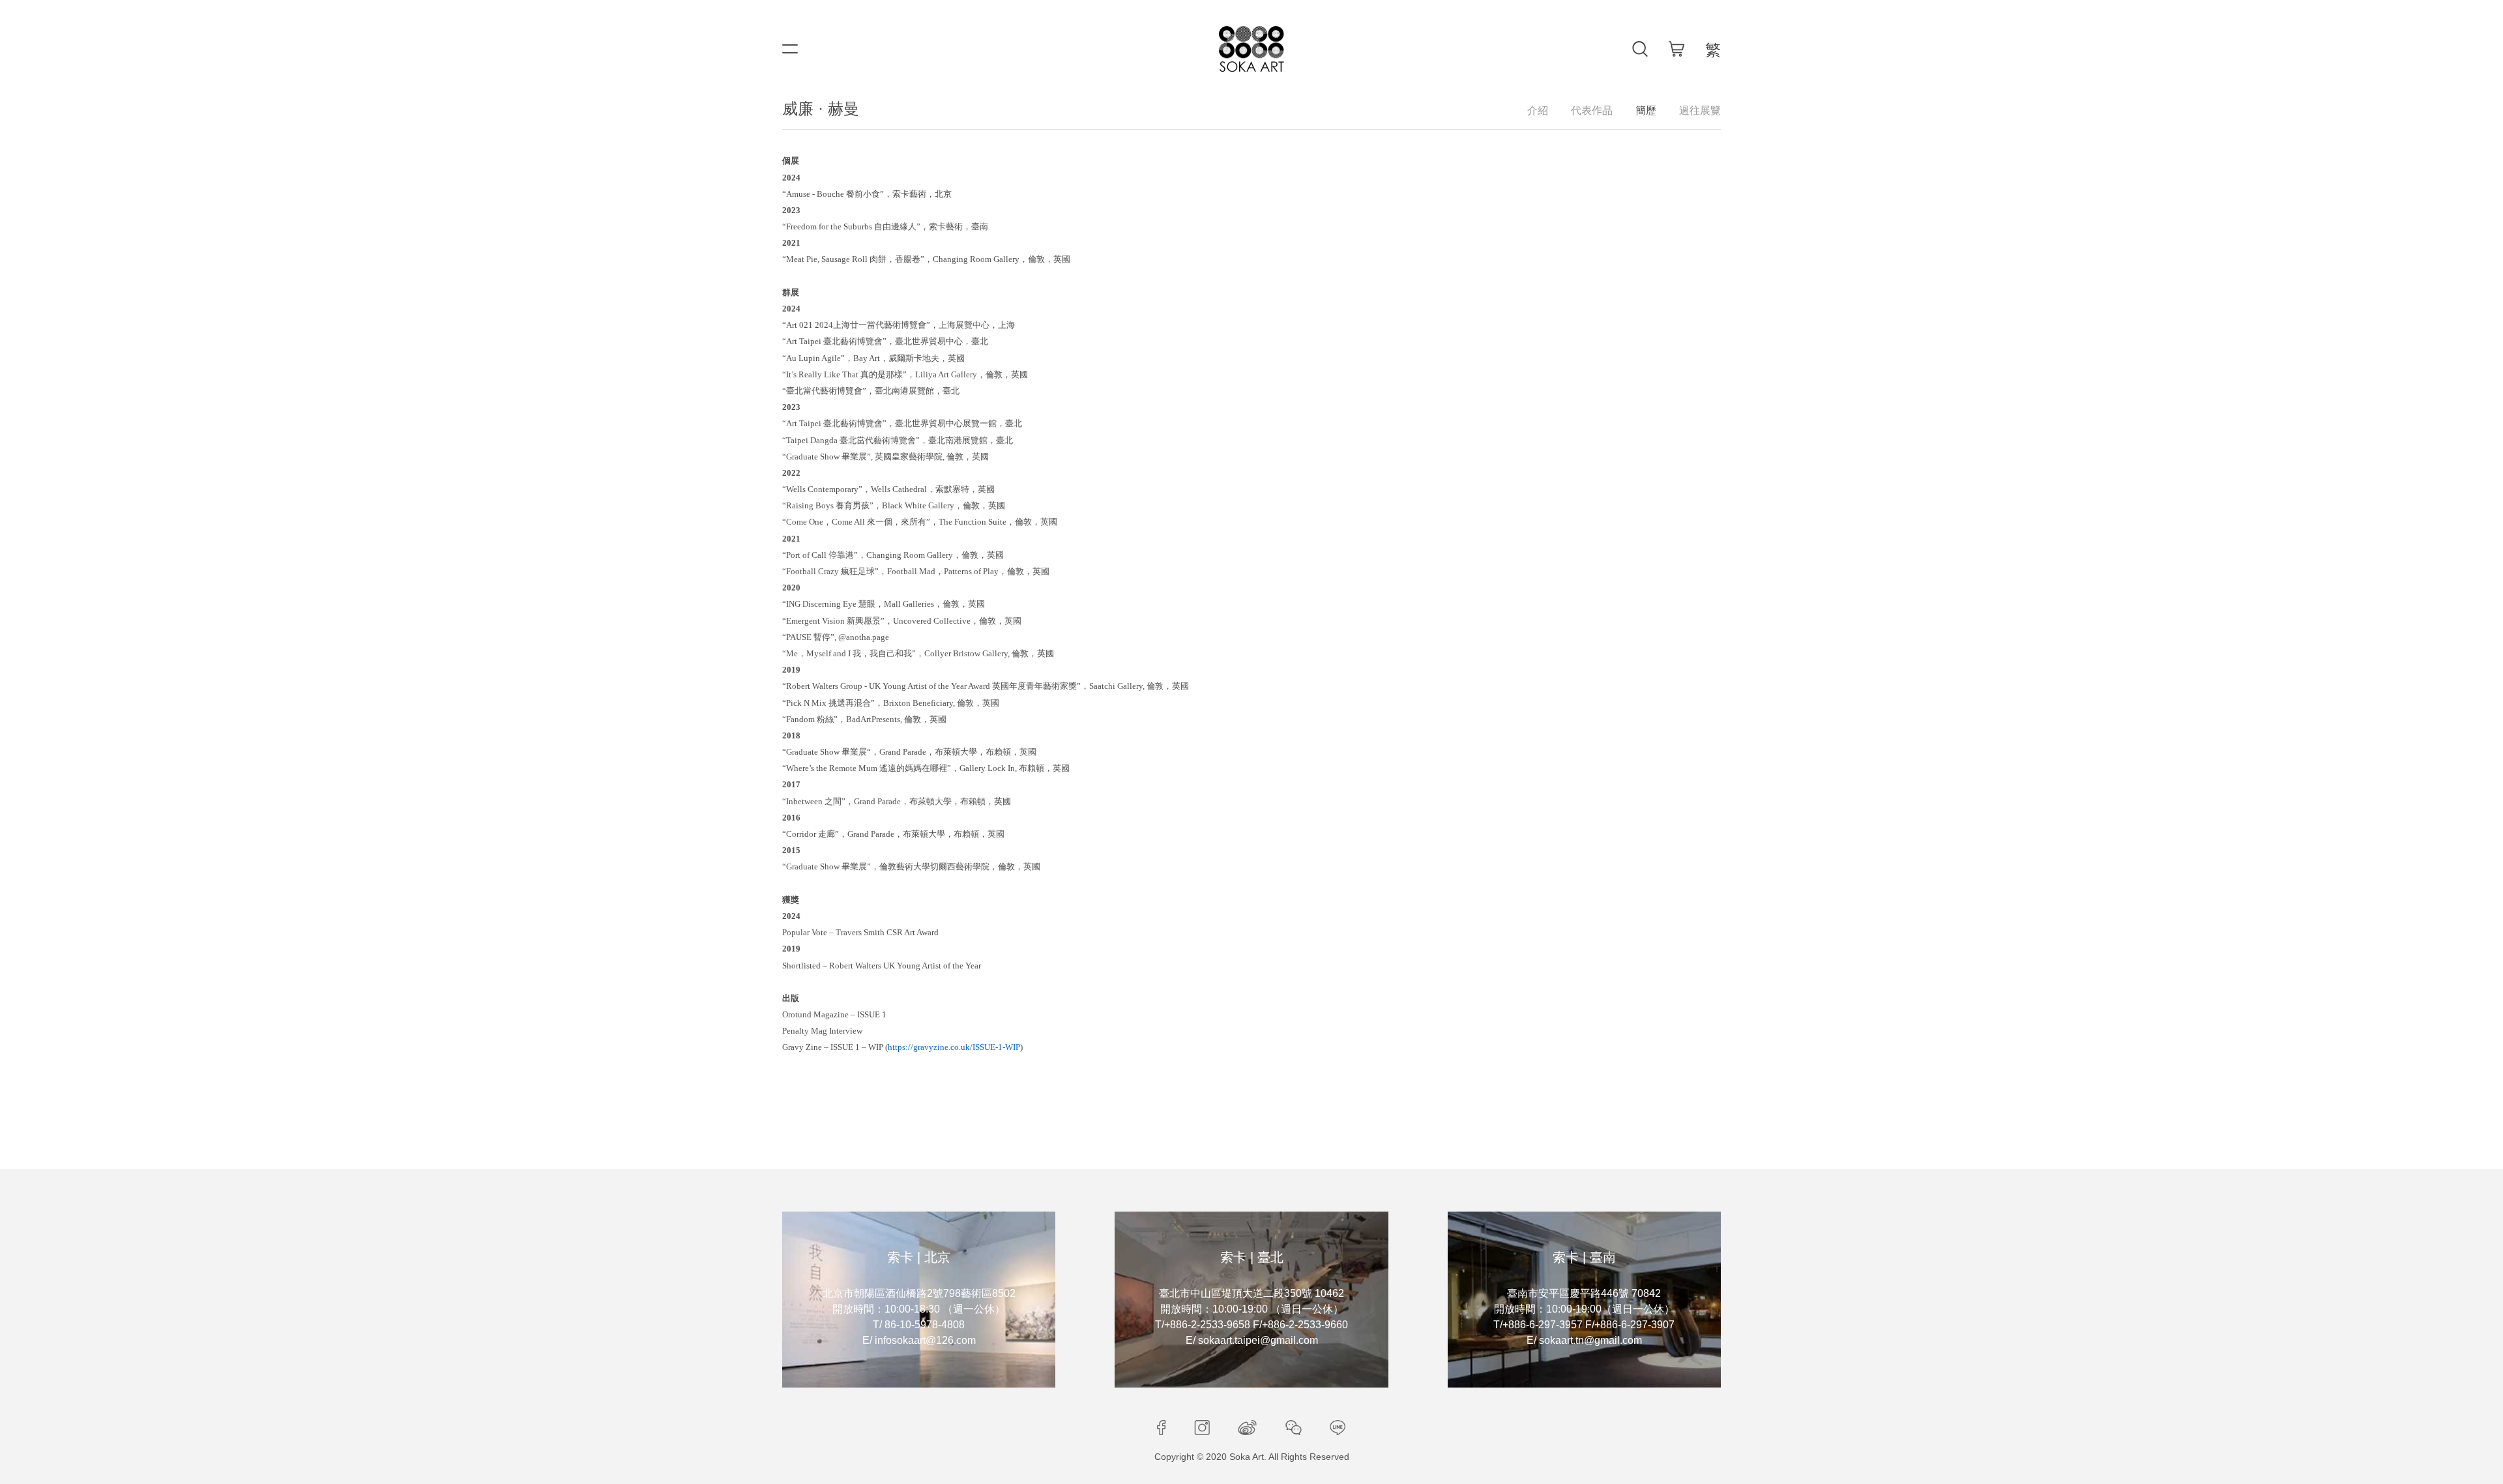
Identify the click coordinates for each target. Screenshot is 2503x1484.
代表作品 (1592, 110)
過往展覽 (1700, 110)
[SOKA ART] (1251, 49)
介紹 (1538, 110)
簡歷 (1646, 110)
